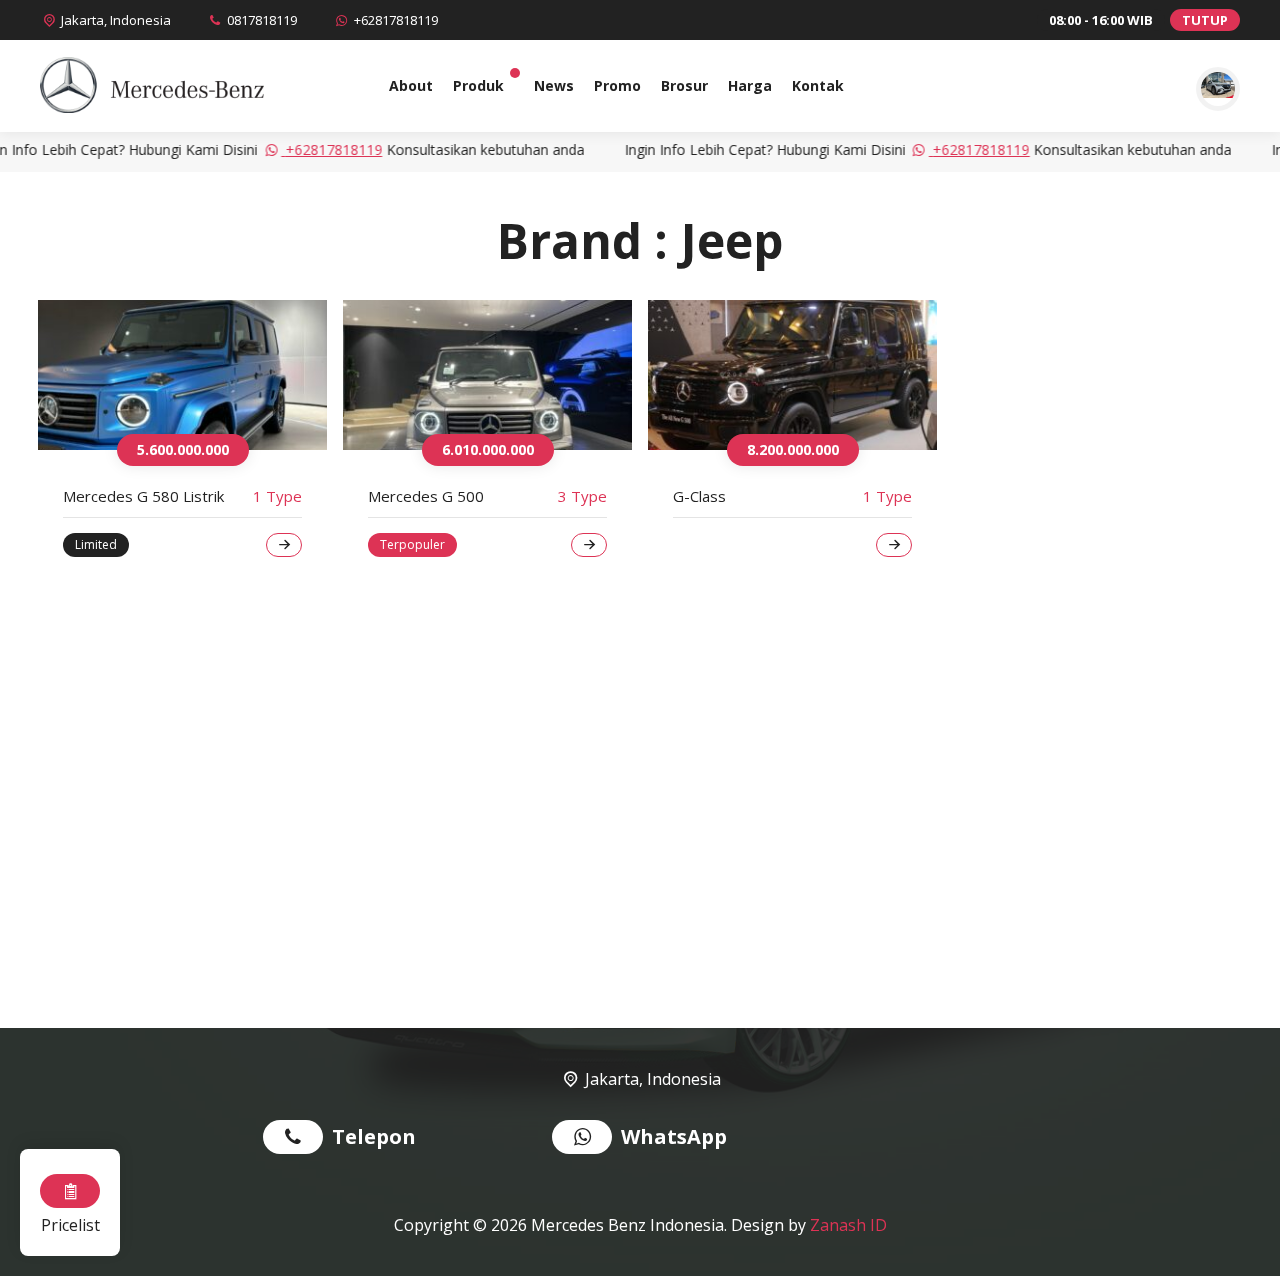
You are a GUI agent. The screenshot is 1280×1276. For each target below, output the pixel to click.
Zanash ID (848, 1225)
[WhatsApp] (586, 1139)
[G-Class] (792, 375)
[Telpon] (297, 1139)
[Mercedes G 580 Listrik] (182, 375)
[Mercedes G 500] (487, 375)
